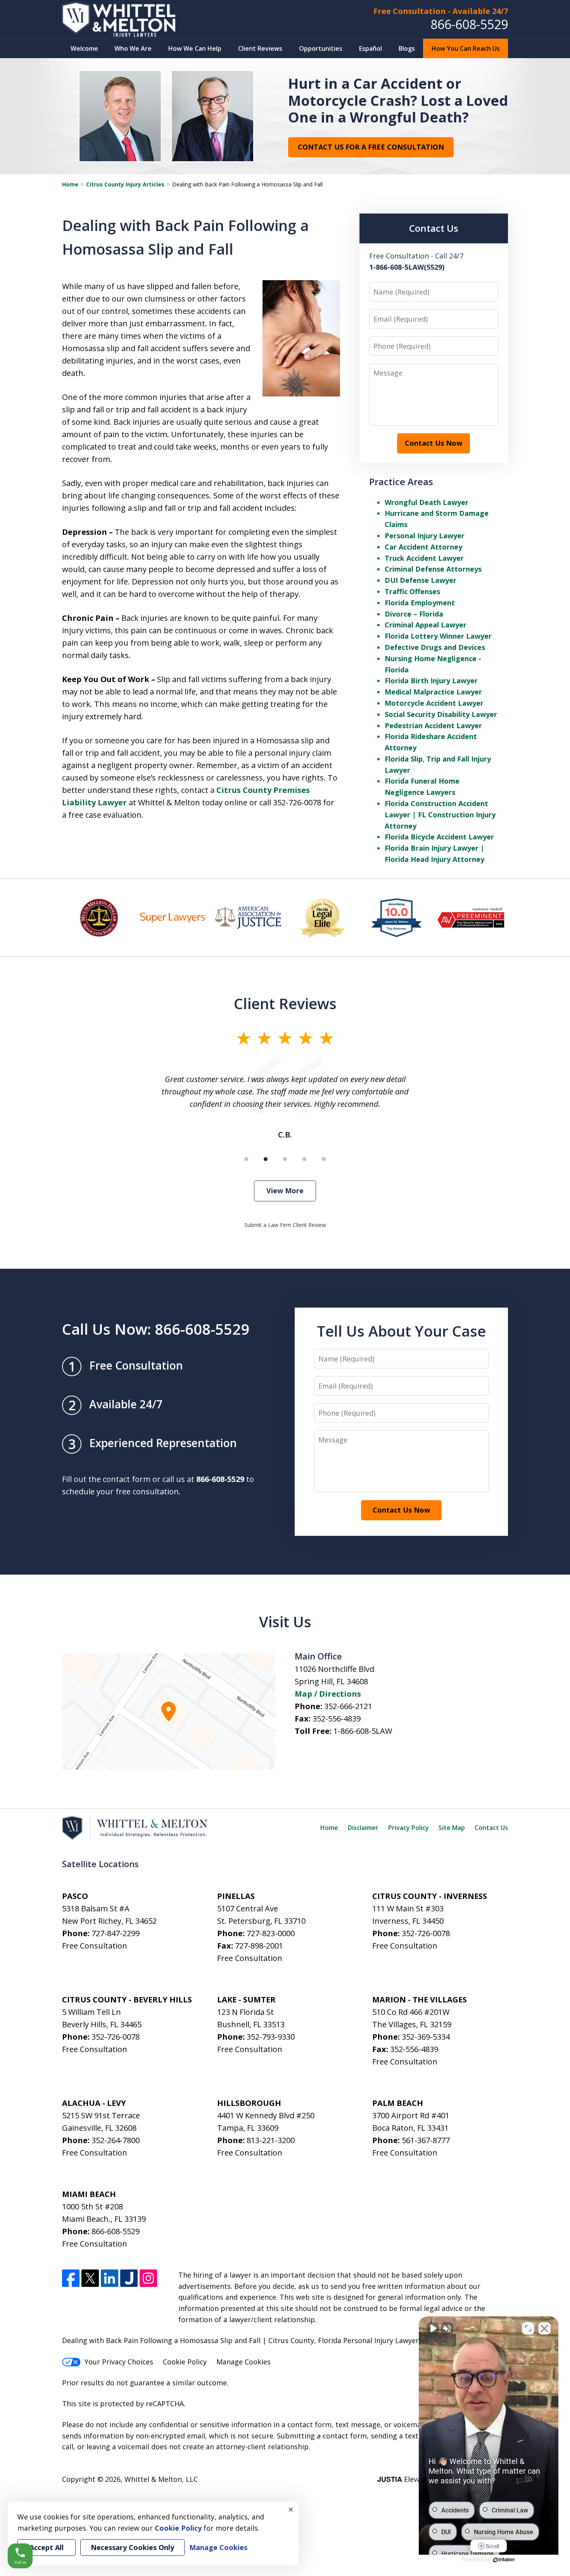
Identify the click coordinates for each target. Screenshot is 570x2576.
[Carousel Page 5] (324, 1159)
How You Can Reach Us (466, 48)
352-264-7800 (116, 2140)
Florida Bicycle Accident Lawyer (439, 837)
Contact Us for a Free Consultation (371, 147)
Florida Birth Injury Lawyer (431, 681)
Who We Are (133, 48)
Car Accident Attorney (423, 547)
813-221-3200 (271, 2140)
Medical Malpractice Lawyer (433, 692)
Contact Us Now (434, 443)
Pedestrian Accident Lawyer (433, 725)
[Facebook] (71, 2278)
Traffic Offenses (412, 591)
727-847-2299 (116, 1933)
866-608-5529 (469, 24)
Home (70, 184)
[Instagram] (148, 2278)
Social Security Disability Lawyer (441, 714)
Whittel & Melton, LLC (161, 2479)
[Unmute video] (433, 2328)
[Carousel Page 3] (285, 1159)
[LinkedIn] (110, 2278)
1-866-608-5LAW (363, 1731)
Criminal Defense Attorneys (433, 569)
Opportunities (321, 48)
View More (285, 1191)
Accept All (47, 2547)
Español (370, 48)
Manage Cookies (244, 2362)
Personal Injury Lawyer (425, 536)
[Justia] (129, 2278)
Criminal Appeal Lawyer (426, 625)
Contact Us (491, 1828)
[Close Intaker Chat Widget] (544, 2328)
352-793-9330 (271, 2037)
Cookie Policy (185, 2362)
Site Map (452, 1828)
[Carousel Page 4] (304, 1159)
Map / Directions (328, 1694)
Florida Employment (420, 603)
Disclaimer (363, 1828)
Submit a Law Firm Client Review (285, 1225)
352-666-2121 (348, 1706)
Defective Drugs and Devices (435, 647)
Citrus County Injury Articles (125, 184)
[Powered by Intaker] (504, 2560)
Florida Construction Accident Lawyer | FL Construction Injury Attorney (440, 815)
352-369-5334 (426, 2037)
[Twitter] (90, 2278)
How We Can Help (195, 48)
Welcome (84, 48)
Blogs (407, 48)
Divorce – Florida (414, 614)
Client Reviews (260, 48)
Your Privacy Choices (119, 2362)
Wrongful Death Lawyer (427, 502)
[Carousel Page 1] (246, 1159)
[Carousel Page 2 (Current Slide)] (266, 1159)
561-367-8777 (426, 2140)
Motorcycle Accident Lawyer (434, 703)
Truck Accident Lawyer (424, 558)
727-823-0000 (271, 1933)
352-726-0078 (426, 1933)
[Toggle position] (528, 2328)
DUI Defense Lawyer (421, 580)
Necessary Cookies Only (132, 2547)
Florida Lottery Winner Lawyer (438, 636)
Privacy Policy (408, 1828)
